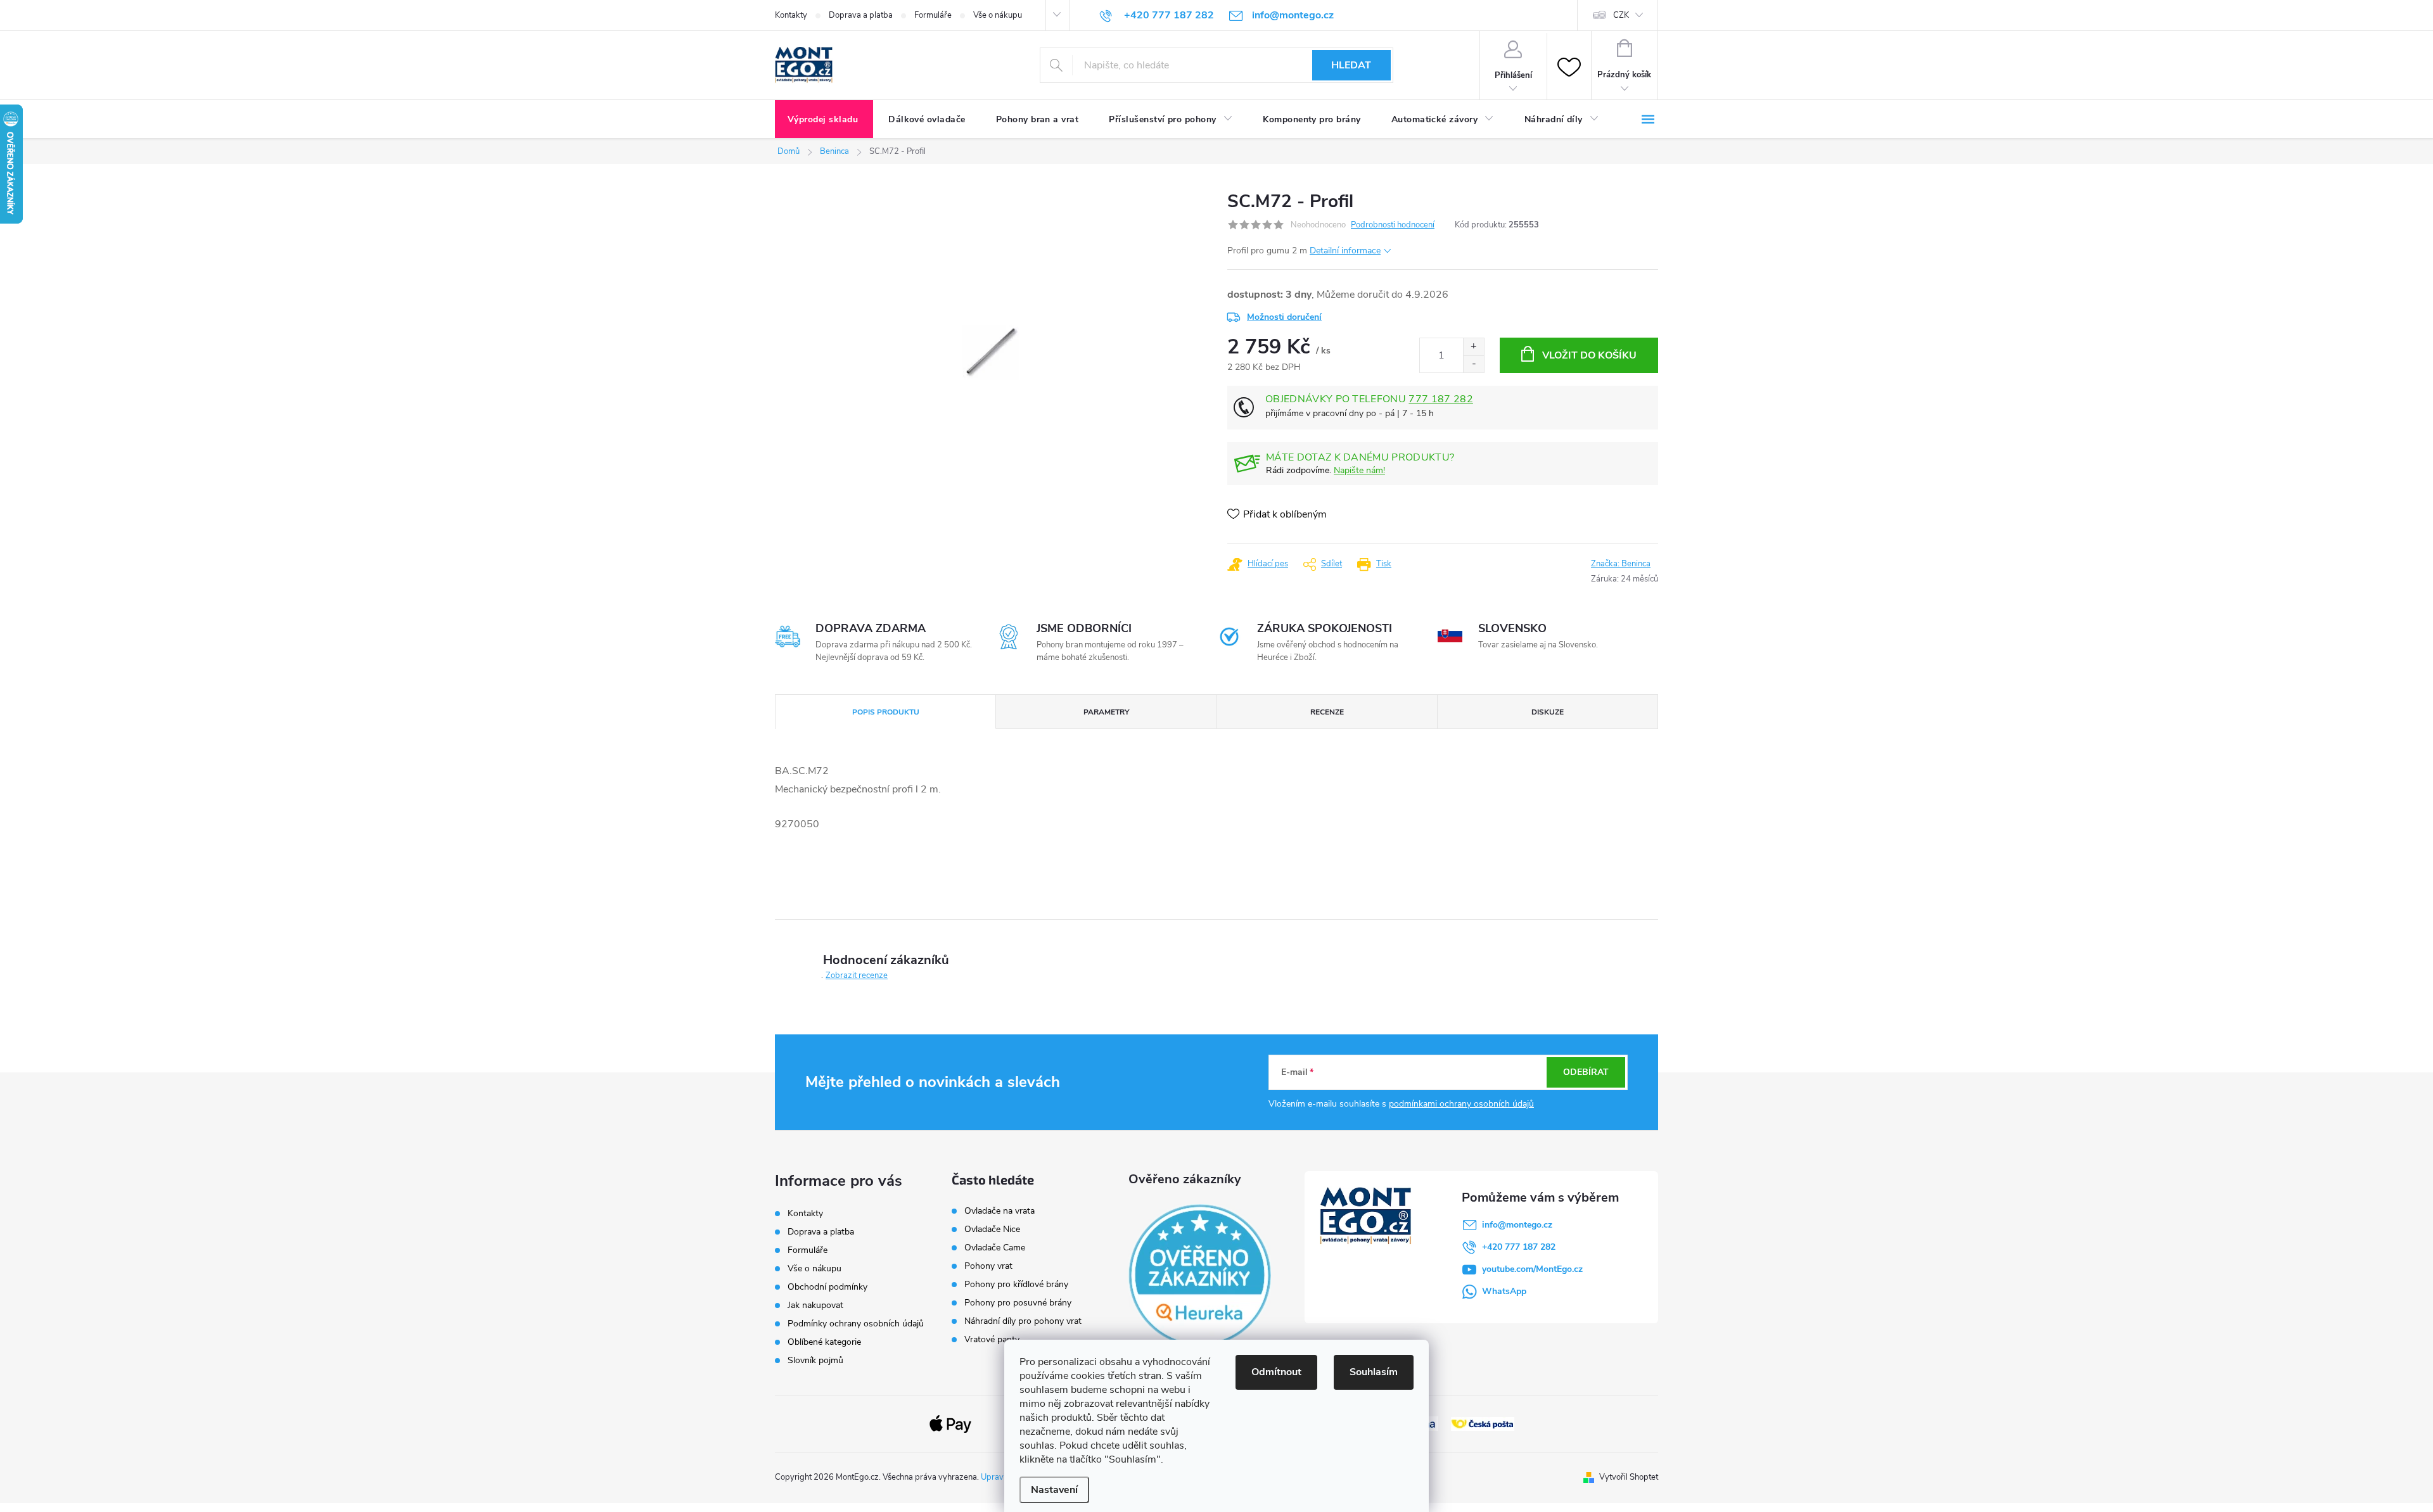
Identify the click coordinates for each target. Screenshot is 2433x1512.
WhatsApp (1504, 1291)
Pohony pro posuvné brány (1018, 1303)
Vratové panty (992, 1340)
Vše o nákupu (998, 15)
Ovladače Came (995, 1248)
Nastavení (1054, 1490)
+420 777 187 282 (1519, 1247)
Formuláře (933, 15)
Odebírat (1586, 1072)
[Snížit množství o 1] (1473, 364)
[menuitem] (824, 120)
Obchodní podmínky (827, 1287)
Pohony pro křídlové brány (1018, 1285)
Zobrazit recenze (857, 975)
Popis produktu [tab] (886, 712)
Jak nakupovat (815, 1305)
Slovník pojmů (815, 1360)
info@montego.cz (1517, 1225)
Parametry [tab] (1106, 712)
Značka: (1621, 564)
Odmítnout (1276, 1372)
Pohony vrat (988, 1266)
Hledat (1351, 65)
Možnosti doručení (1284, 317)
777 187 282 (1441, 399)
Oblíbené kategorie (824, 1342)
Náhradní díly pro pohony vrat (1023, 1321)
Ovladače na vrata (999, 1211)
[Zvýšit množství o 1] (1473, 347)
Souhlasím (1374, 1372)
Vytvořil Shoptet (1629, 1477)
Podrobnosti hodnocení (1393, 225)
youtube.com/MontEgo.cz (1532, 1269)
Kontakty (791, 15)
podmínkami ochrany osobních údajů (1461, 1104)
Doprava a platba (861, 15)
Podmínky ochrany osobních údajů (856, 1324)
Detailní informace (1345, 251)
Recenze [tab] (1327, 712)
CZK (1621, 15)
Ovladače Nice (992, 1229)
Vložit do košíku (1589, 355)
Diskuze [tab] (1548, 712)
